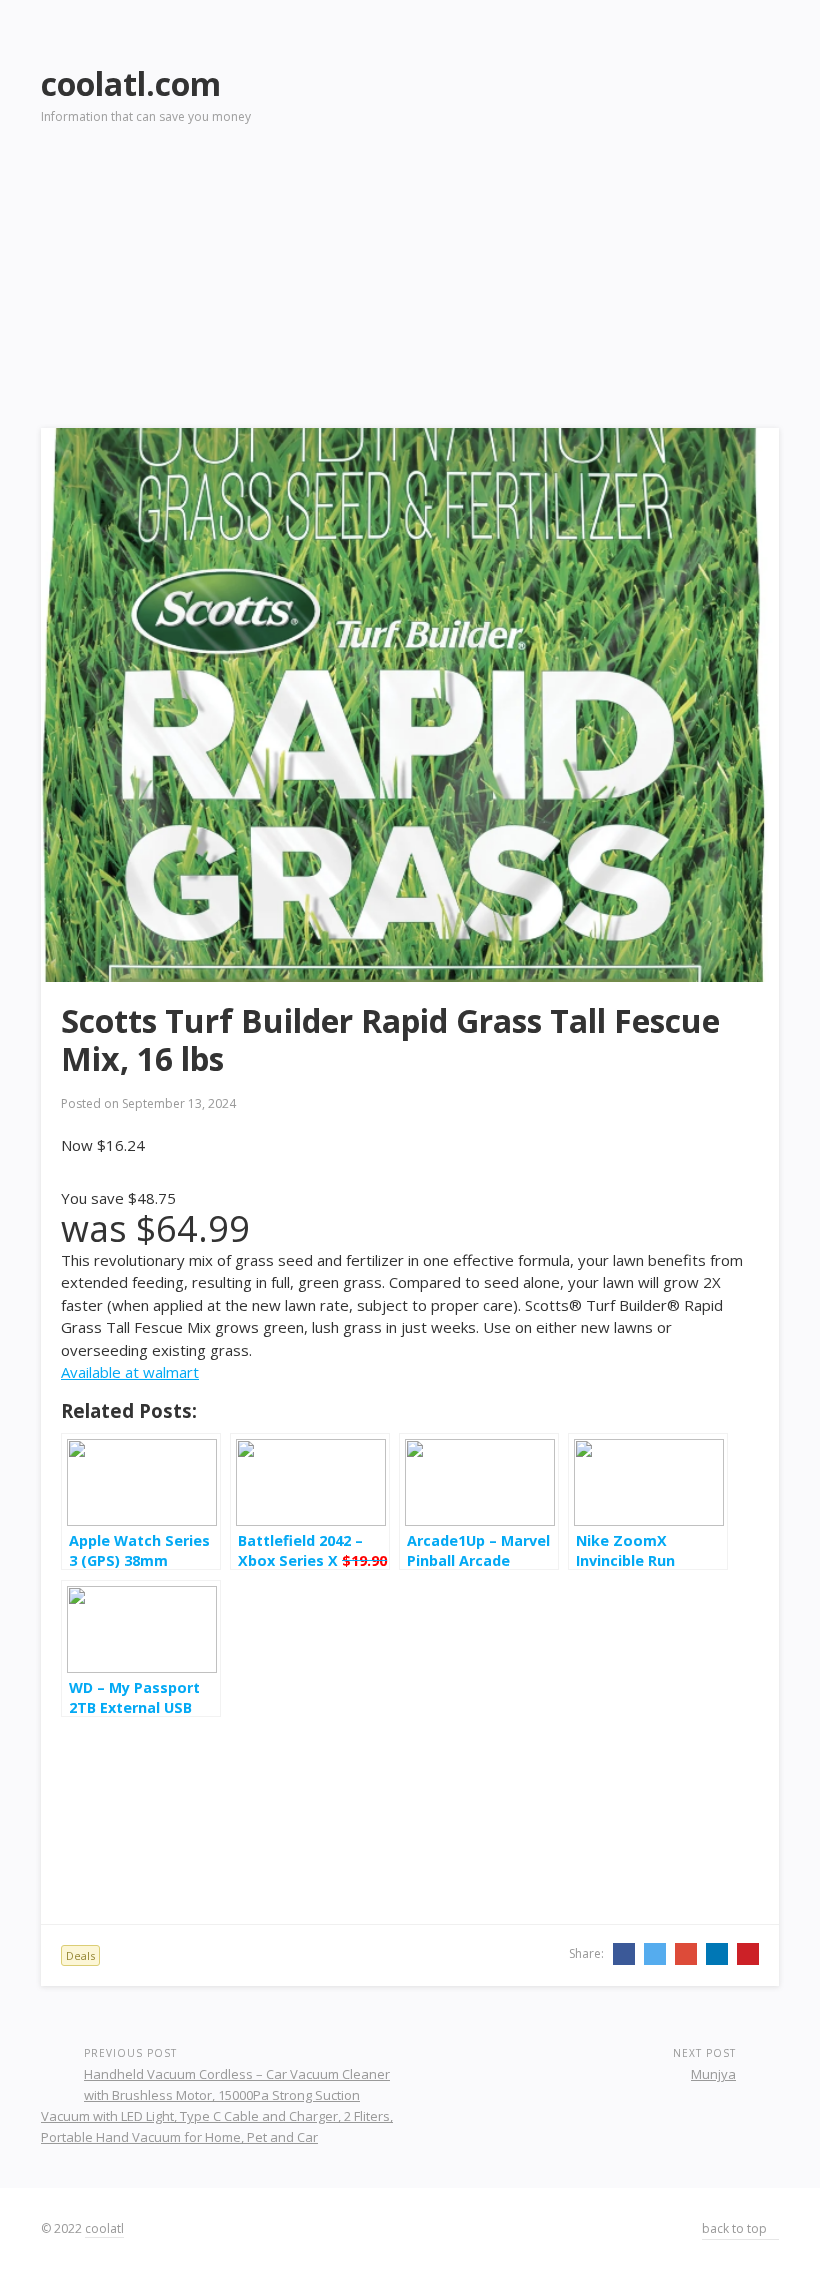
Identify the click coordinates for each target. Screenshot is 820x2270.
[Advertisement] (589, 191)
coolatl (104, 2228)
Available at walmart (130, 1372)
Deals (80, 1955)
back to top (736, 2228)
